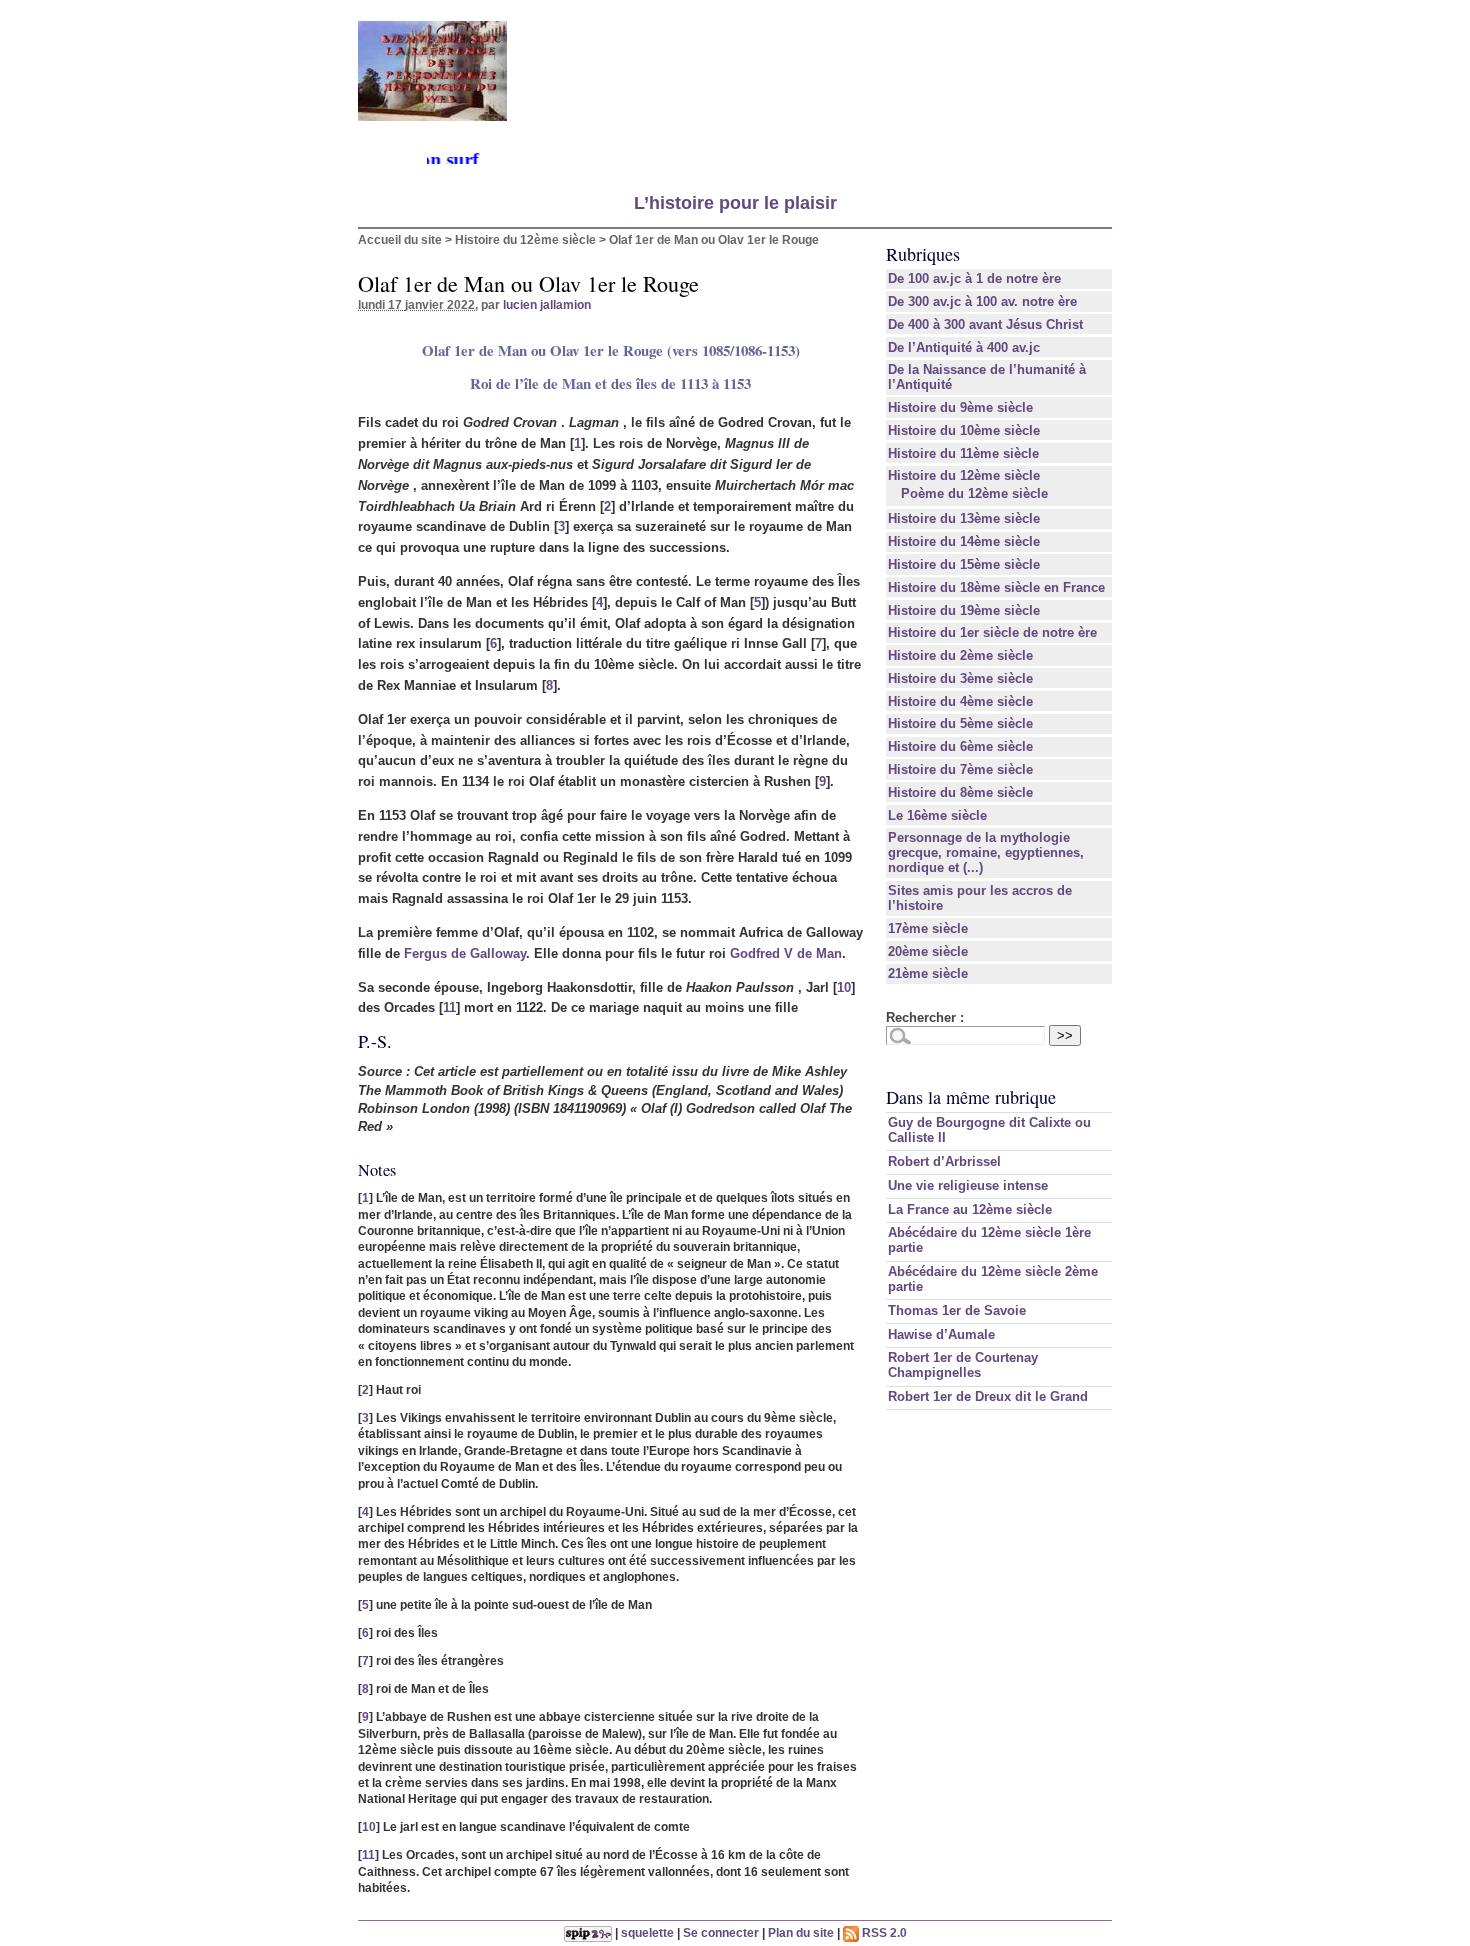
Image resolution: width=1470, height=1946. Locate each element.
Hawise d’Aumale (941, 1334)
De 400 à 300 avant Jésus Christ (985, 324)
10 (844, 987)
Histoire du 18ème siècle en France (996, 587)
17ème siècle (928, 928)
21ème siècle (928, 973)
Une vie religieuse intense (968, 1185)
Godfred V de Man (786, 953)
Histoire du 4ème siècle (960, 701)
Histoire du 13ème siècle (964, 518)
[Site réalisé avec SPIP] (588, 1932)
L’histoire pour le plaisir (735, 203)
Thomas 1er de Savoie (957, 1310)
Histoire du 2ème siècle (960, 655)
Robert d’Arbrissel (944, 1161)
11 (449, 1007)
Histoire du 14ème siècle (964, 541)
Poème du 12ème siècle (974, 493)
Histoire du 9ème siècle (960, 407)
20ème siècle (928, 951)
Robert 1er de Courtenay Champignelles (963, 1365)
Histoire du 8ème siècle (960, 792)
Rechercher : (925, 1017)
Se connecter (721, 1932)
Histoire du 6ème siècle (960, 746)
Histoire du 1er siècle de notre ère (992, 632)
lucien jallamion (547, 304)
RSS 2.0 (883, 1932)
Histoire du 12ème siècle (525, 239)
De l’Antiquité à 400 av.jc (964, 347)
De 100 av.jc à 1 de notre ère (974, 278)
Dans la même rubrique (971, 1097)
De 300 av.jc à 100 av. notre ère (982, 301)
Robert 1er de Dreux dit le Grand (988, 1396)
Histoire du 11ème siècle (963, 453)
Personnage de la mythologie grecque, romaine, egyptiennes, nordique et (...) (986, 852)
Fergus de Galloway (465, 953)
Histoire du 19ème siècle (964, 610)
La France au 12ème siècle (970, 1209)
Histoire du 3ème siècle (960, 678)
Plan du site (801, 1932)
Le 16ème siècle (937, 815)
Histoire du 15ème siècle (964, 564)
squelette (647, 1932)
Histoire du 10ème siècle (964, 430)
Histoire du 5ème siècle (960, 723)
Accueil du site (400, 239)
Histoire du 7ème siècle (960, 769)
